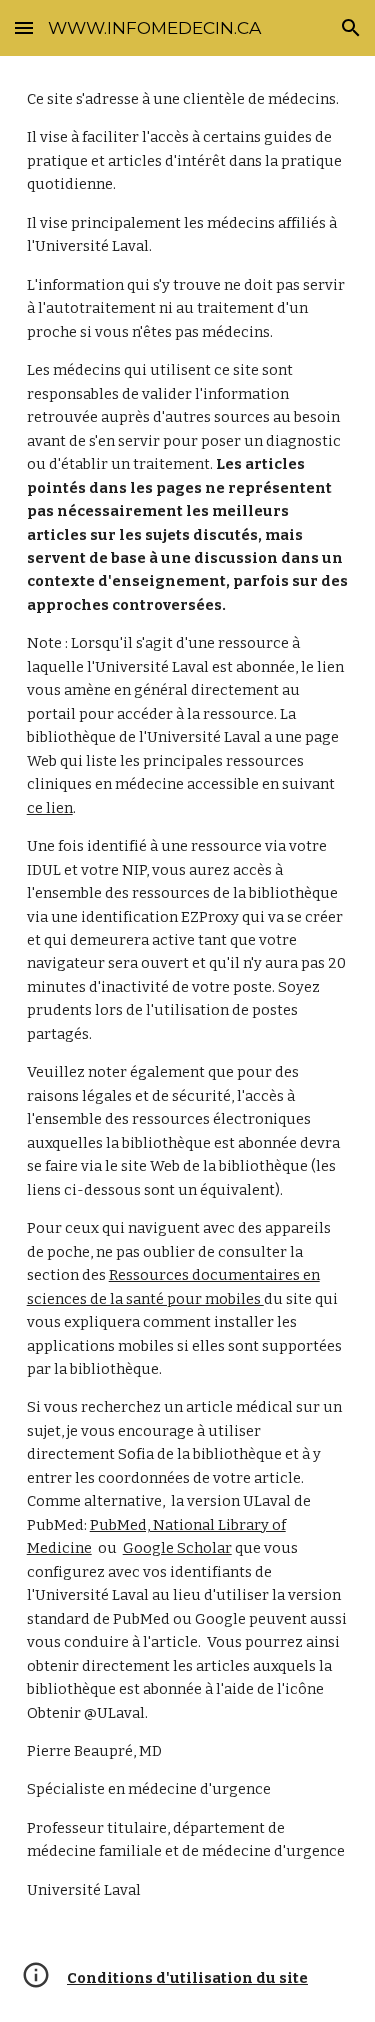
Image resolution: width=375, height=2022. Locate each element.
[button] (24, 27)
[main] (188, 995)
